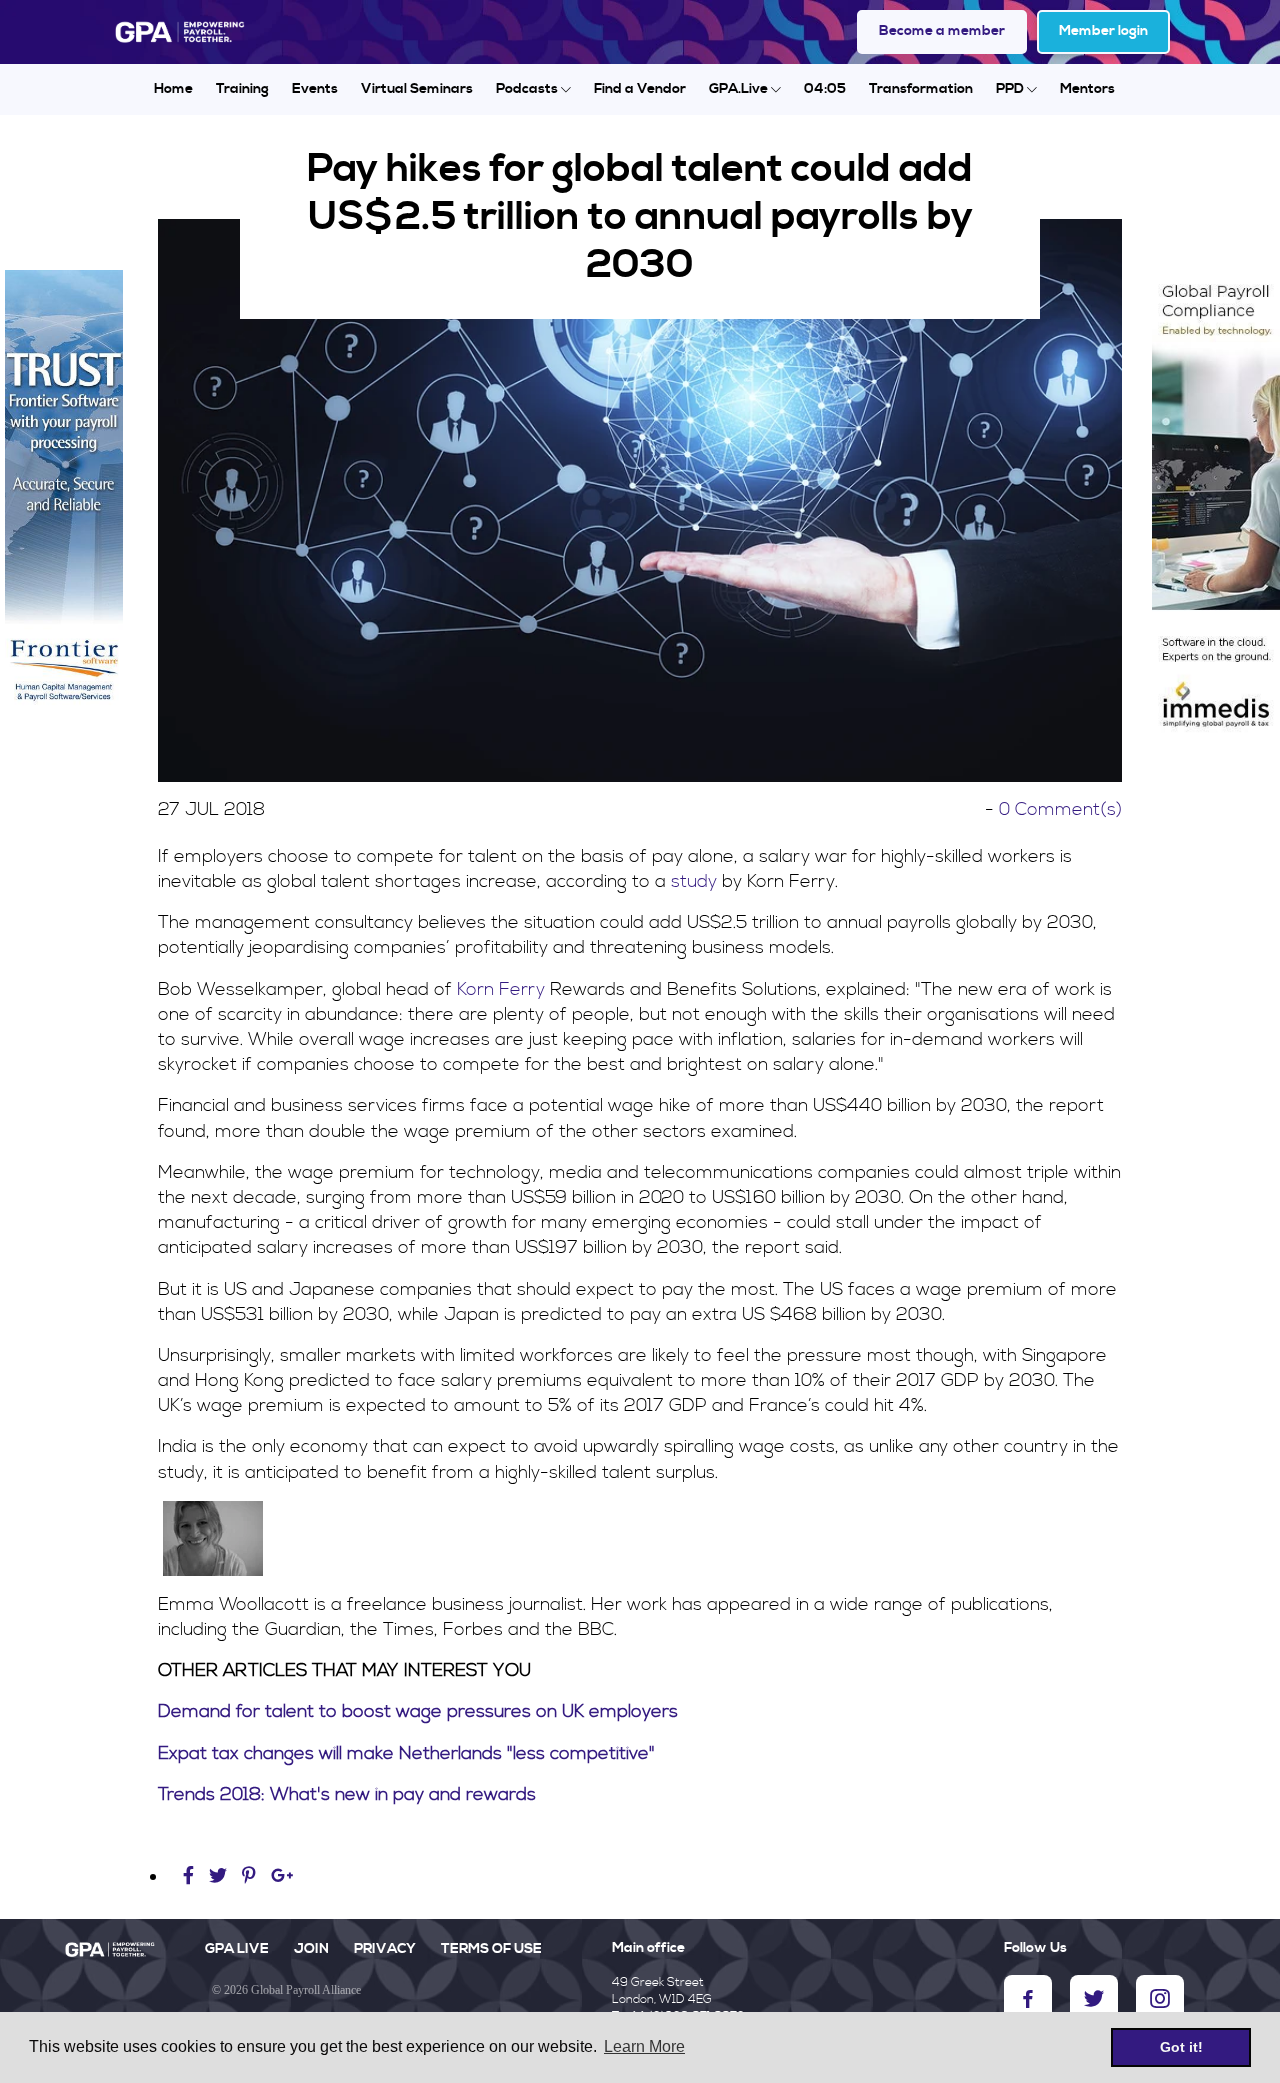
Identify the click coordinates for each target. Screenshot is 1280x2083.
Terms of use (491, 1949)
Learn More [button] (644, 2046)
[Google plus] (282, 1876)
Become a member (942, 31)
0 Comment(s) (1060, 809)
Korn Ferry (501, 989)
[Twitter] (220, 1876)
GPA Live (237, 1949)
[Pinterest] (249, 1876)
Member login (1103, 31)
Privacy (385, 1949)
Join (311, 1949)
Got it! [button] (1181, 2047)
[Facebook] (191, 1876)
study (694, 881)
